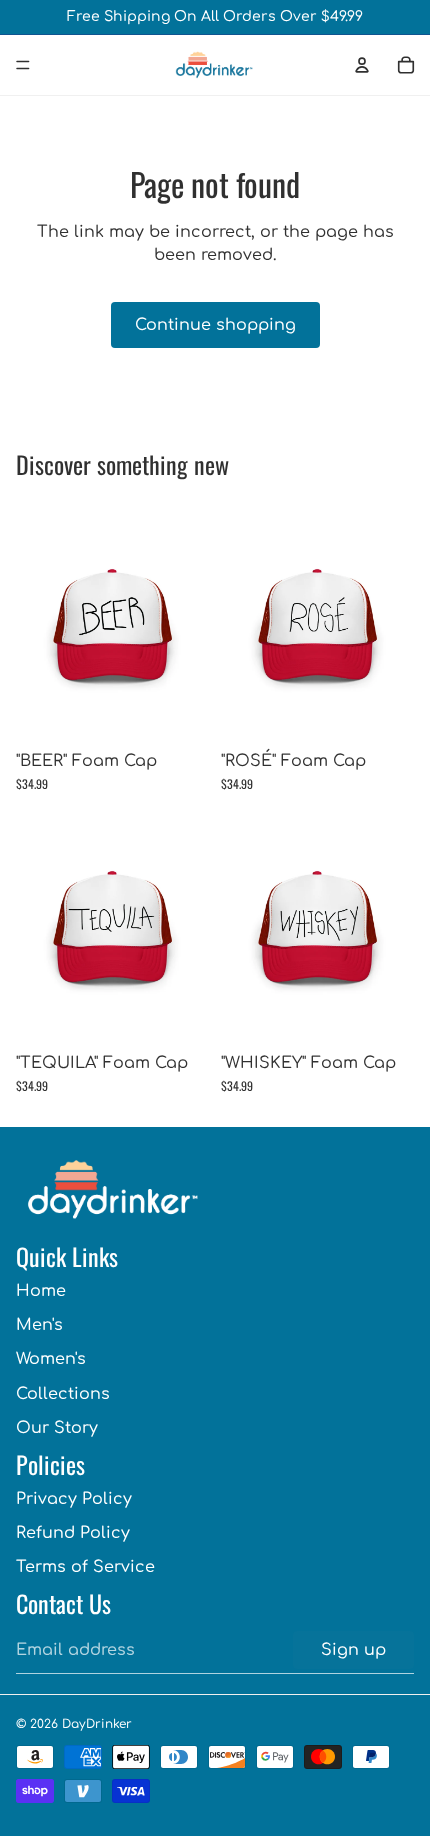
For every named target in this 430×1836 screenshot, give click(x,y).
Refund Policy (73, 1533)
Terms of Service (85, 1567)
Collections (63, 1394)
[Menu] (23, 65)
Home (41, 1291)
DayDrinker (97, 1724)
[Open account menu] (362, 65)
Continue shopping (215, 325)
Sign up (353, 1650)
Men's (39, 1325)
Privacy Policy (74, 1499)
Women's (51, 1359)
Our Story (57, 1428)
